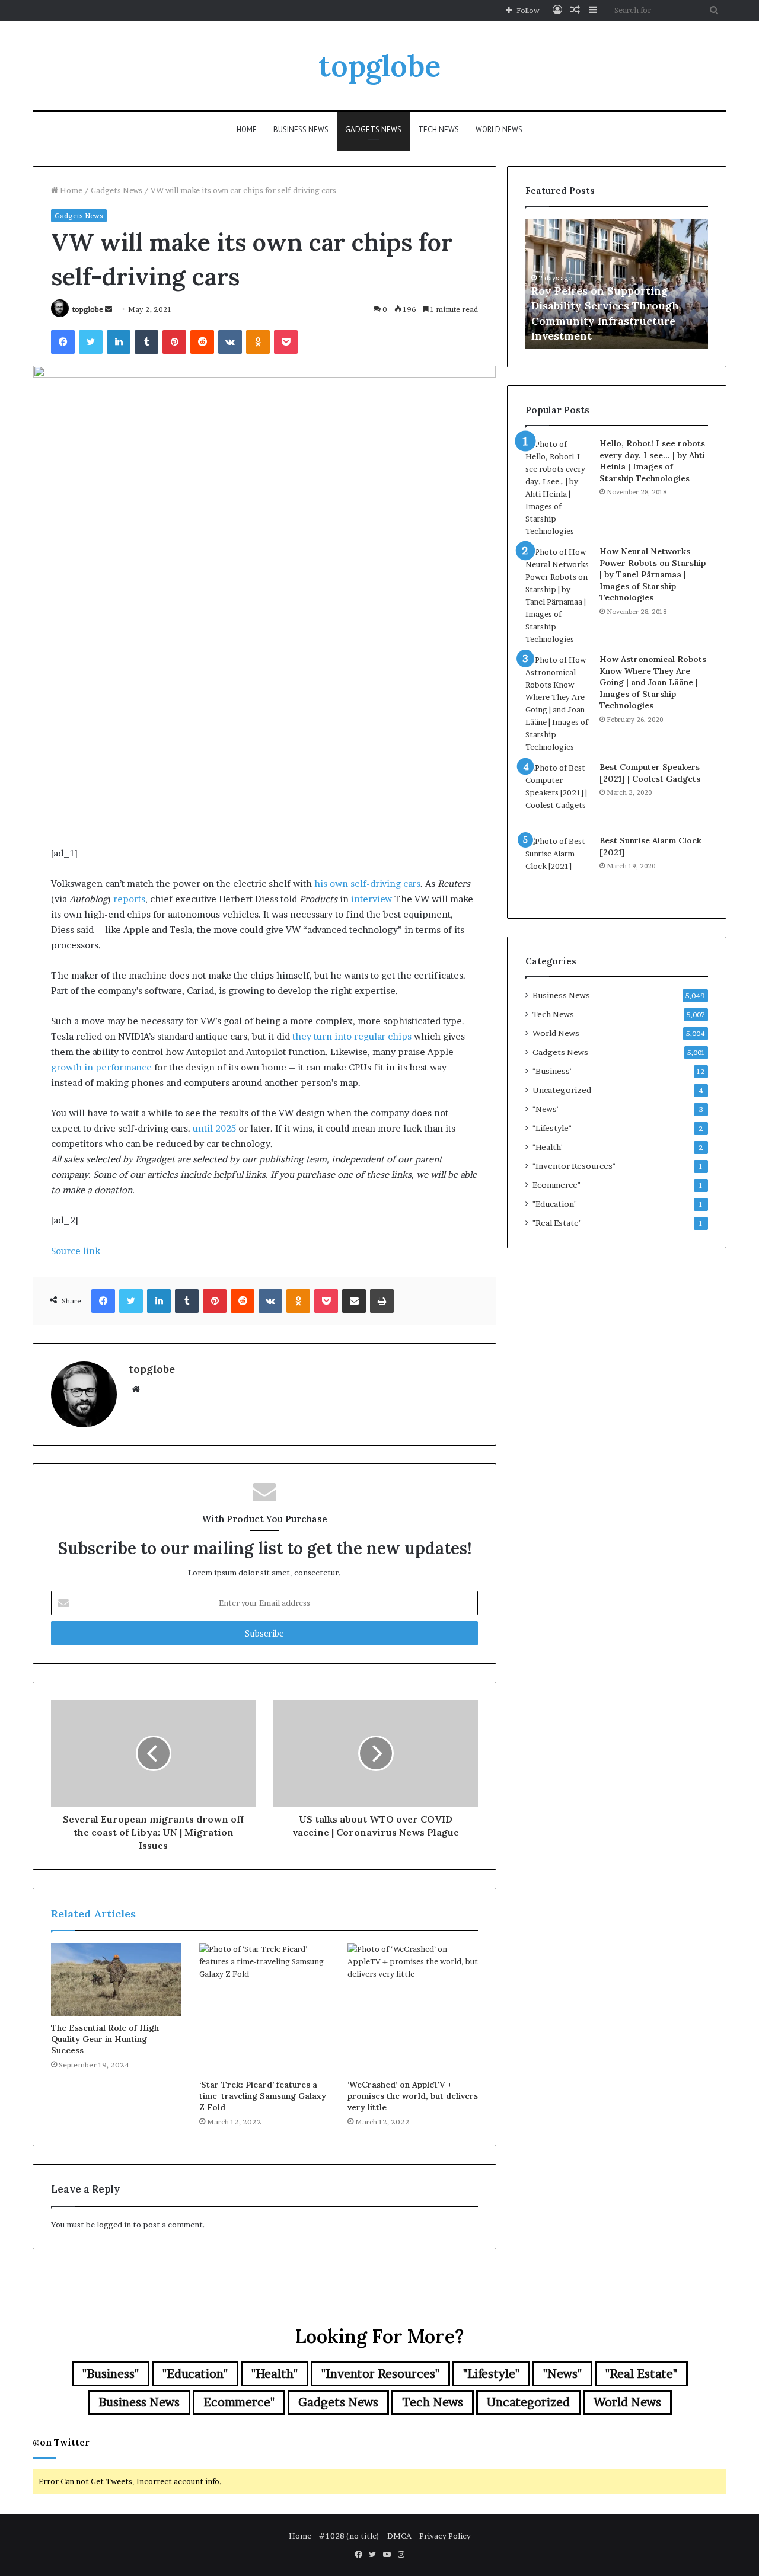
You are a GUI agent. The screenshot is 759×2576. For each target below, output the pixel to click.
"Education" (555, 1204)
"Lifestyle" (552, 1128)
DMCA (399, 2536)
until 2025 (214, 1128)
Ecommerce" (557, 1185)
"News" (546, 1109)
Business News (301, 130)
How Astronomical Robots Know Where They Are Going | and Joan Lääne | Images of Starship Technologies (653, 682)
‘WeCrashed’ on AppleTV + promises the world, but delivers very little (413, 2096)
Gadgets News (373, 130)
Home (247, 130)
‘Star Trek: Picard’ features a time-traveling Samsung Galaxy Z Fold (263, 2096)
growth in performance (101, 1067)
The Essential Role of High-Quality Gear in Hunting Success (107, 2039)
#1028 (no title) (349, 2536)
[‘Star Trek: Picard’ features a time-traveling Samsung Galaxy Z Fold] (264, 2008)
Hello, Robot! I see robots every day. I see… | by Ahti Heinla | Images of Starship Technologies (652, 461)
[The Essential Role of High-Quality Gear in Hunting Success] (116, 1980)
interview (371, 899)
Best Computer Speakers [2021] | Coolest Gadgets (650, 773)
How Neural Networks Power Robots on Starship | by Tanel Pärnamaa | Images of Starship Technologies (653, 574)
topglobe (88, 309)
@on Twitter (61, 2442)
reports (129, 899)
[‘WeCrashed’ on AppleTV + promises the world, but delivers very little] (413, 2008)
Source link (76, 1251)
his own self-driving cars (367, 883)
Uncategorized (562, 1090)
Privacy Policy (445, 2536)
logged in (114, 2225)
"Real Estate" (557, 1223)
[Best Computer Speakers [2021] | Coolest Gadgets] (558, 794)
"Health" (548, 1147)
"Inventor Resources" (574, 1166)
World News (499, 130)
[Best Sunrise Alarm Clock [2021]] (558, 868)
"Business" (553, 1071)
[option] (617, 284)
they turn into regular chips (352, 1036)
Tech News (439, 130)
